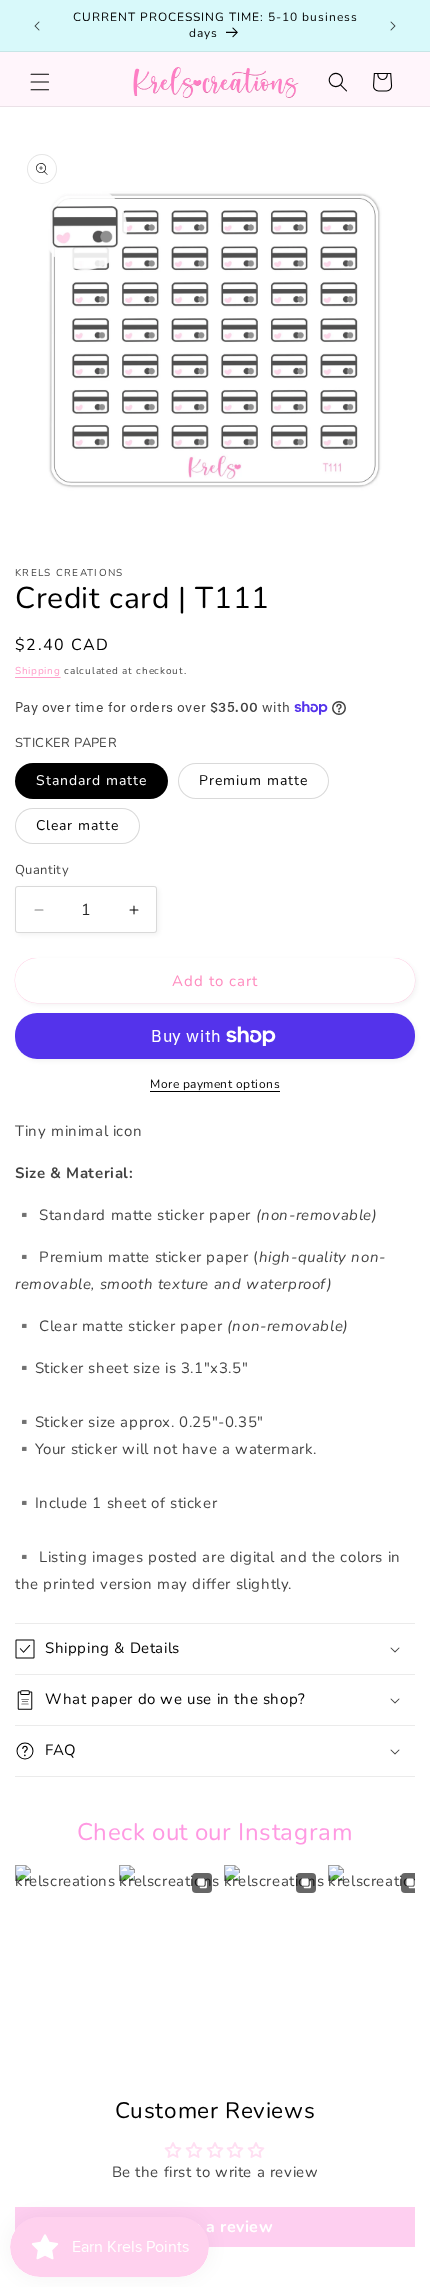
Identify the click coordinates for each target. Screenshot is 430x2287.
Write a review (214, 2227)
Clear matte (77, 825)
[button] (40, 82)
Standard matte (91, 780)
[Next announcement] (393, 26)
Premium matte (253, 780)
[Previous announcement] (37, 26)
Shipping (38, 671)
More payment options (215, 1084)
